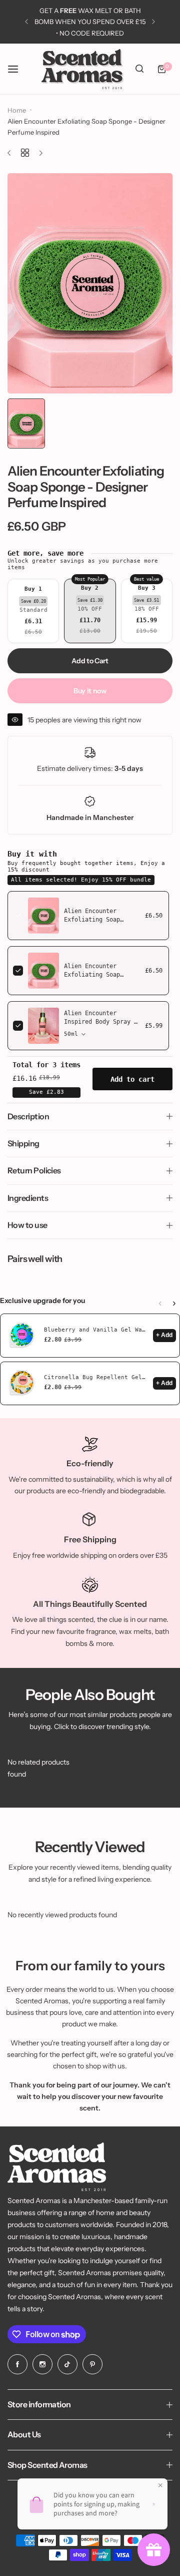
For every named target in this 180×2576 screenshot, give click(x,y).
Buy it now (90, 691)
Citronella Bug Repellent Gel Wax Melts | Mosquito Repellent (96, 1377)
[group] (90, 284)
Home (17, 110)
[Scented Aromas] (82, 69)
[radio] (33, 611)
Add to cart (132, 1079)
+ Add (164, 1335)
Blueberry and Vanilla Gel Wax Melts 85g (96, 1330)
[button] (26, 22)
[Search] (139, 69)
